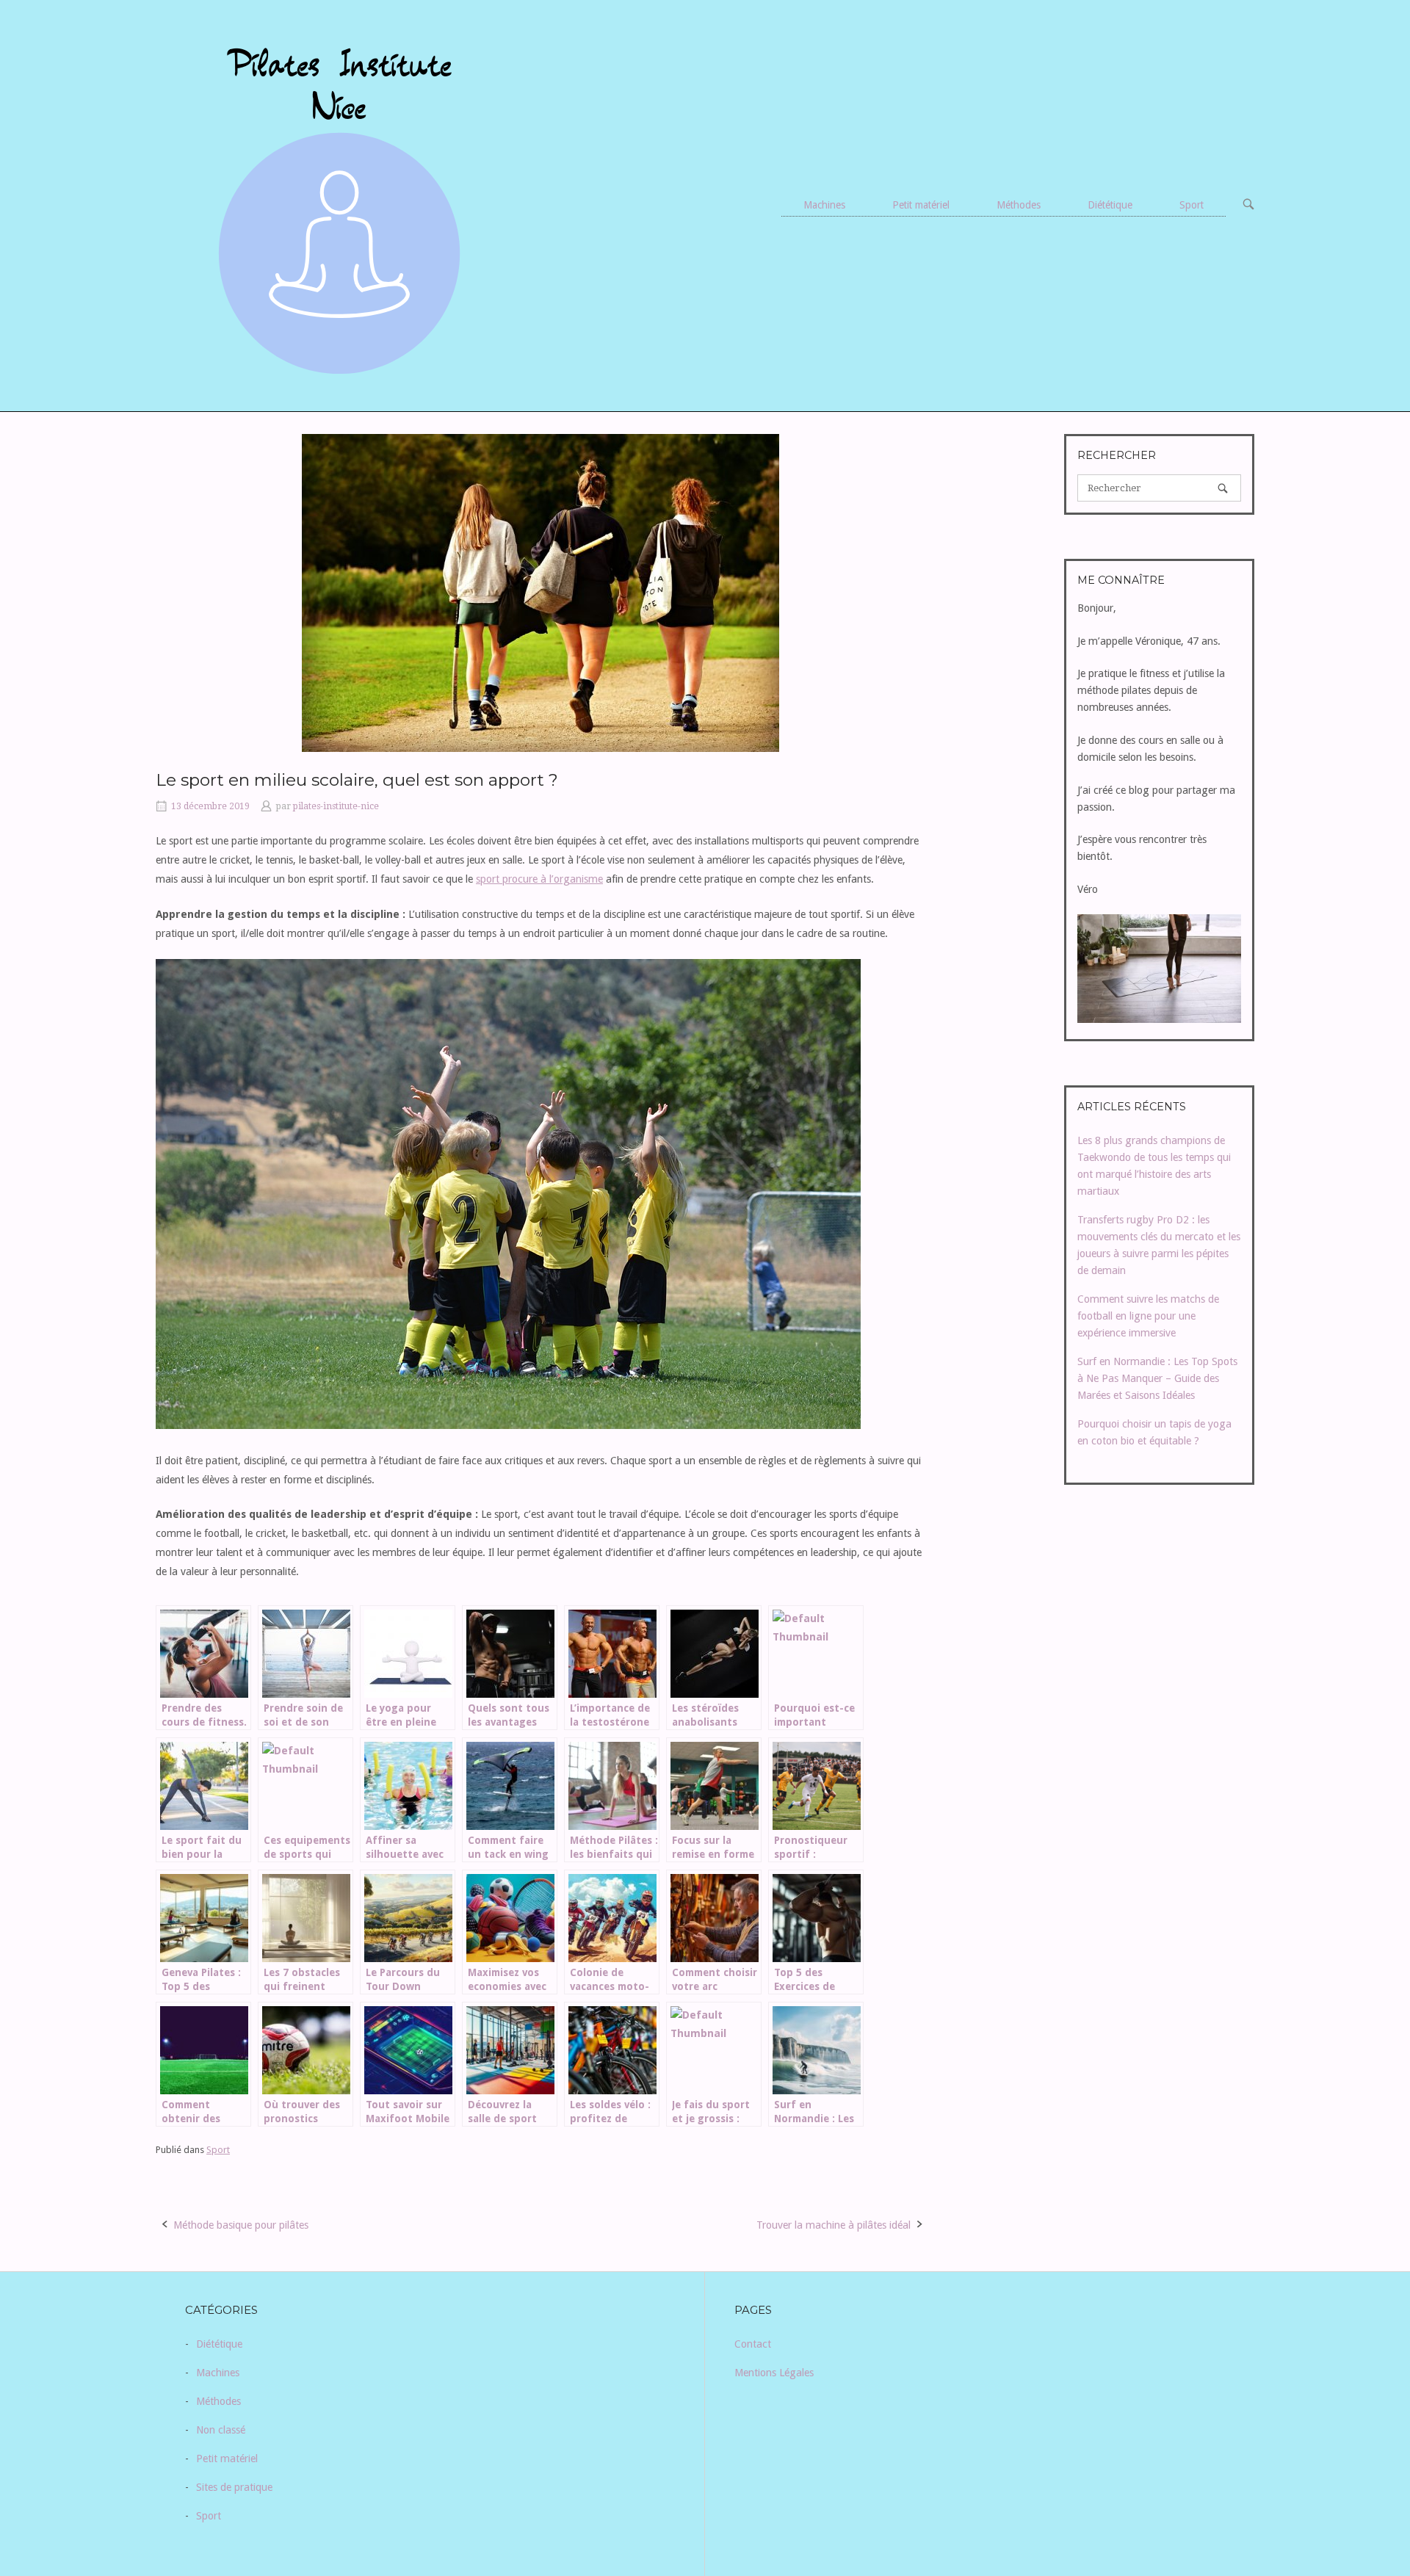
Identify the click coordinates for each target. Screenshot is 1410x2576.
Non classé (221, 2430)
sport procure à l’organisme (539, 879)
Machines (824, 205)
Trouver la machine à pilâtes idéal (834, 2225)
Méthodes (1019, 205)
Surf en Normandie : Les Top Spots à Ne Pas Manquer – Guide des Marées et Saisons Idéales (1157, 1378)
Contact (753, 2344)
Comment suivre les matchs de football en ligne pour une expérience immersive (1148, 1316)
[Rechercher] (1223, 488)
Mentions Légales (774, 2373)
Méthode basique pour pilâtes (241, 2225)
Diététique (1110, 205)
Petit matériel (921, 205)
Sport (1192, 205)
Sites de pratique (234, 2487)
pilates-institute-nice (336, 806)
